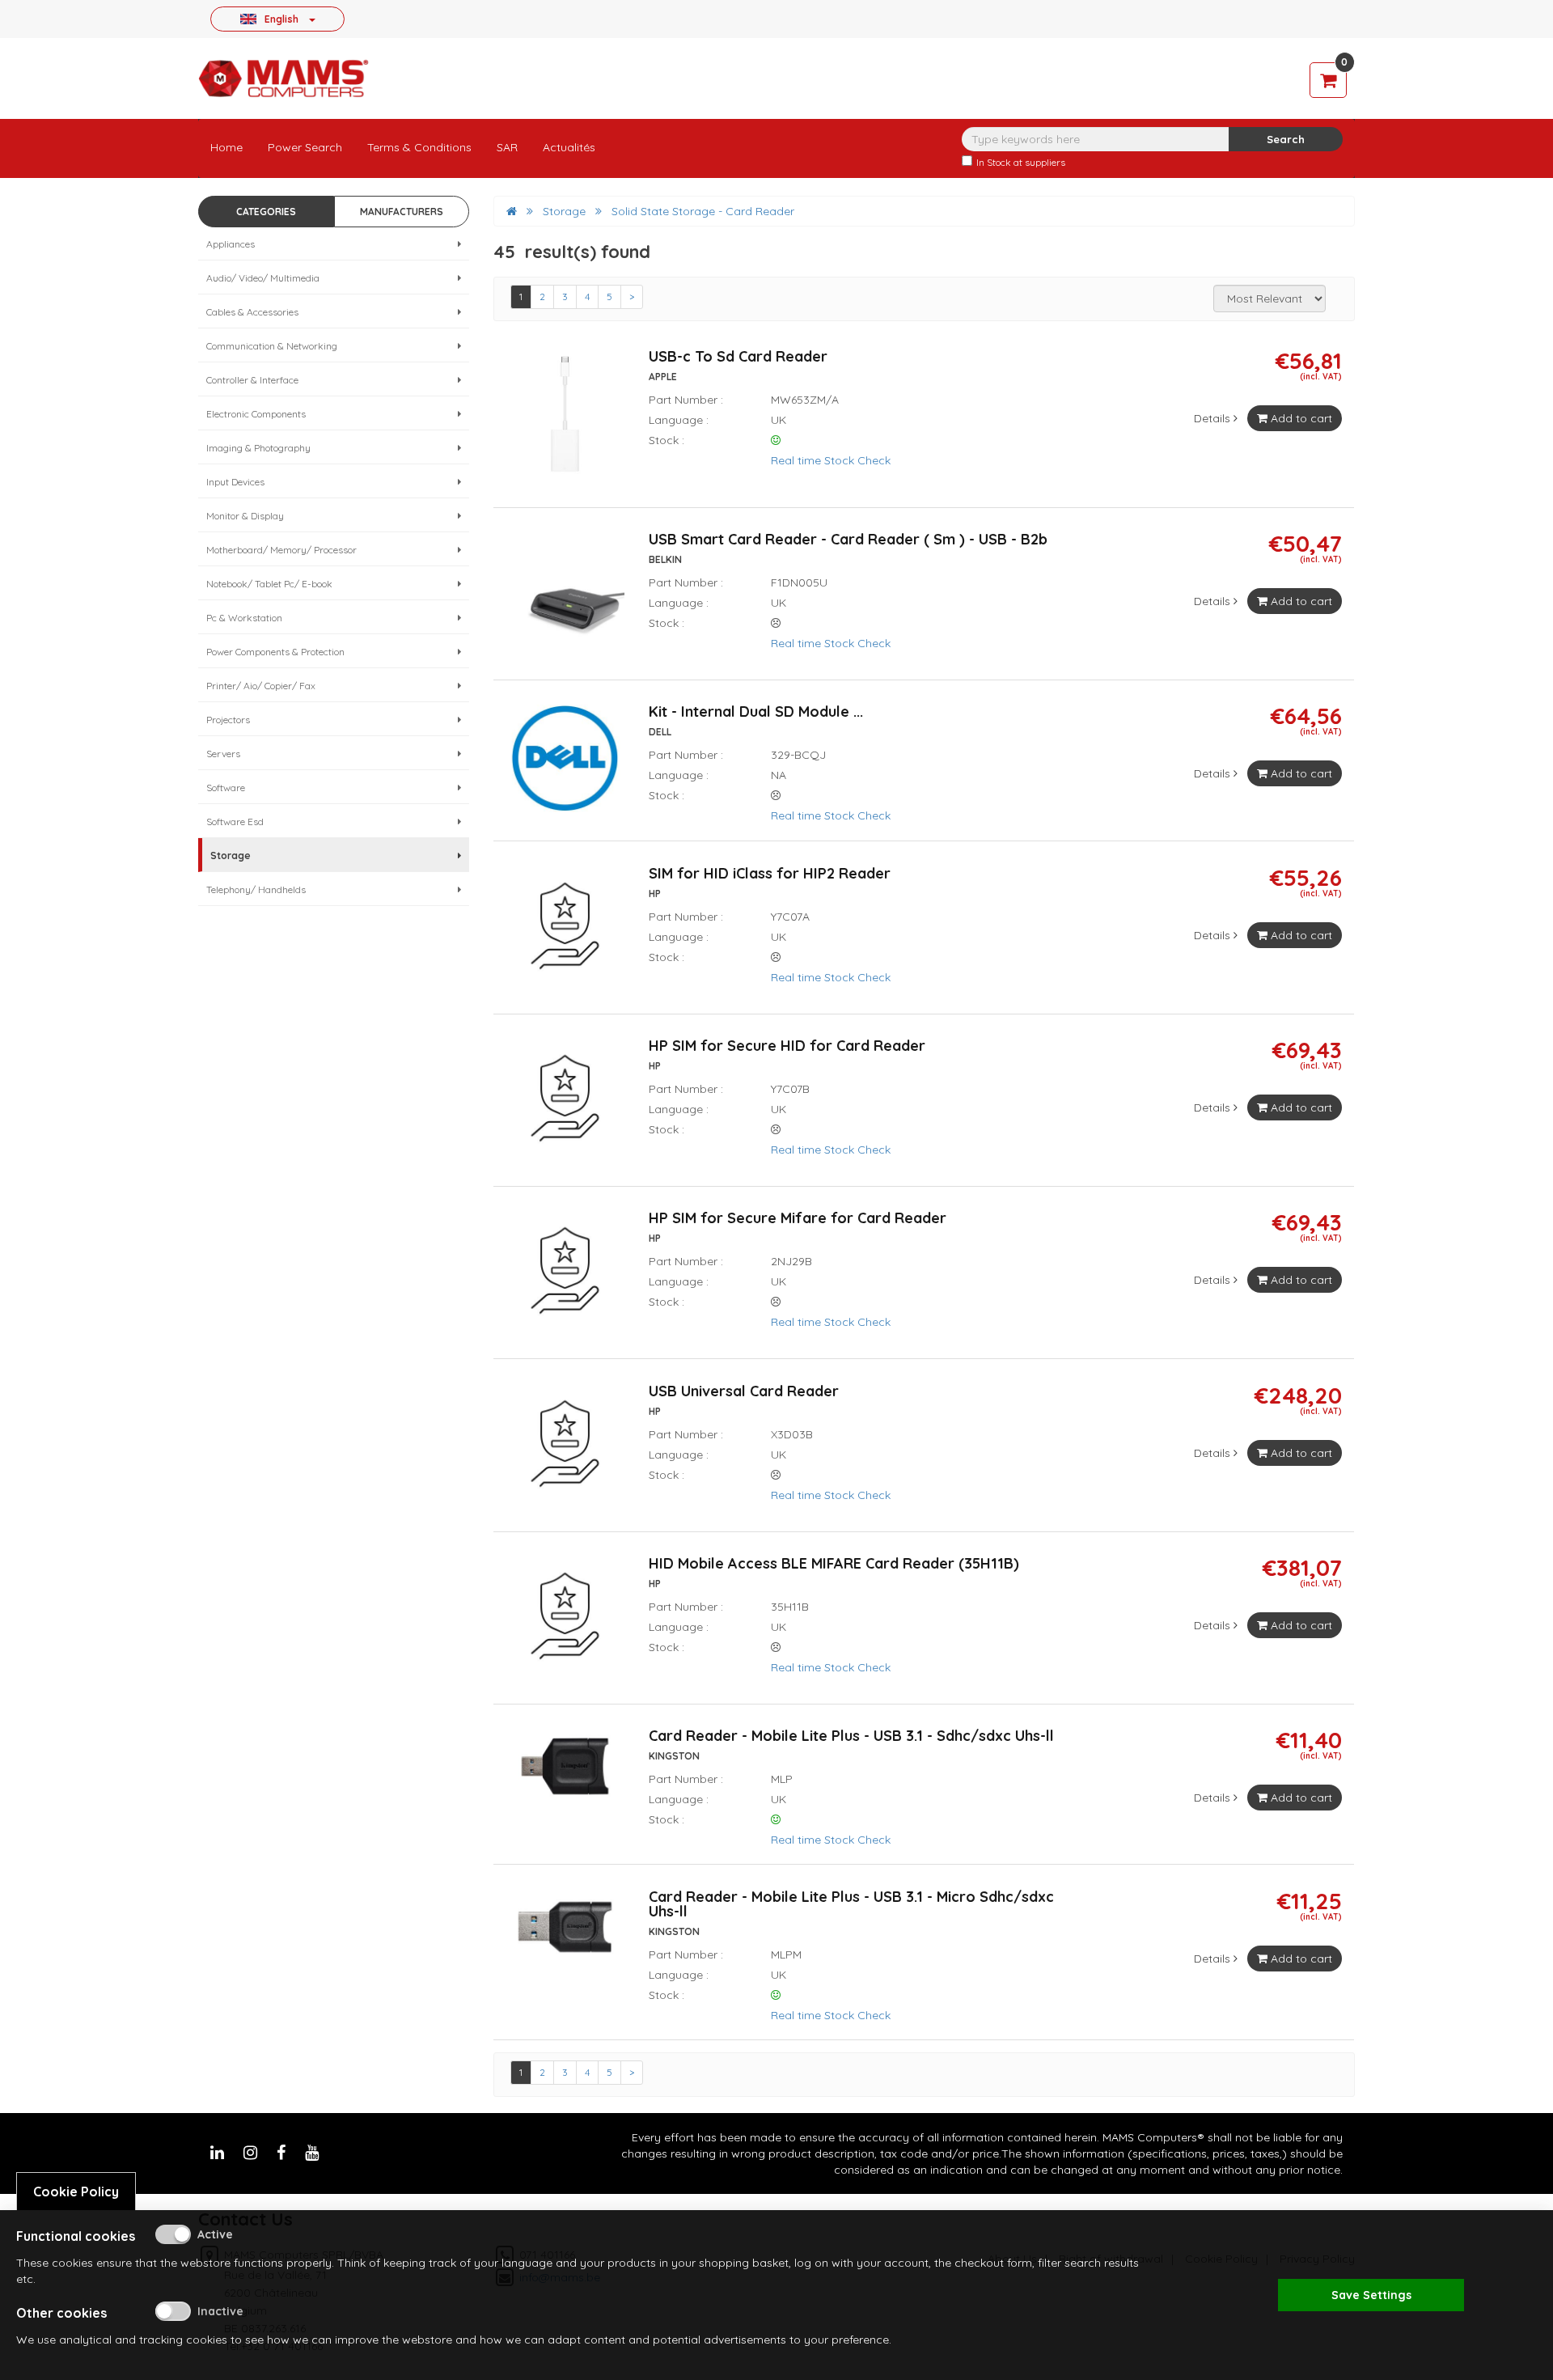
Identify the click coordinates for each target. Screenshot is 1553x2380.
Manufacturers (402, 212)
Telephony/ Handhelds (256, 889)
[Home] (512, 211)
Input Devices (235, 482)
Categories (266, 212)
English (281, 19)
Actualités (569, 147)
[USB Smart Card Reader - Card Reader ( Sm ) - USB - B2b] (565, 599)
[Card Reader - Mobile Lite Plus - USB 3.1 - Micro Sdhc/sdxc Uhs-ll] (565, 1933)
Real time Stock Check (831, 460)
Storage (231, 855)
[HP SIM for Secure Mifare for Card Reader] (565, 1278)
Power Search (305, 147)
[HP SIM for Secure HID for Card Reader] (565, 1105)
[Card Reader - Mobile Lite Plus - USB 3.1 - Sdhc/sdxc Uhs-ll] (565, 1773)
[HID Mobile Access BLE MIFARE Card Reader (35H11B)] (565, 1623)
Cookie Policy (76, 2192)
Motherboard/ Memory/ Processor (281, 550)
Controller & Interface (252, 380)
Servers (223, 754)
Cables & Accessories (252, 312)
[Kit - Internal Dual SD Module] (565, 765)
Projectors (228, 720)
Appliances (231, 244)
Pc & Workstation (244, 618)
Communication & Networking (272, 346)
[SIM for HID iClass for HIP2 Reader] (565, 933)
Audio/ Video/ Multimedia (263, 278)
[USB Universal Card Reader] (565, 1450)
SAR (507, 147)
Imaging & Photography (258, 448)
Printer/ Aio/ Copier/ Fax (261, 686)
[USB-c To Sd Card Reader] (565, 421)
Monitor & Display (245, 516)
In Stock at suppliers (1021, 162)
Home (226, 147)
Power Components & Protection (275, 652)
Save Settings (1371, 2295)
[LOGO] (283, 78)
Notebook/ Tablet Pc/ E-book (269, 584)
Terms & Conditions (419, 147)
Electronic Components (256, 414)
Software (226, 788)
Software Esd (235, 822)
